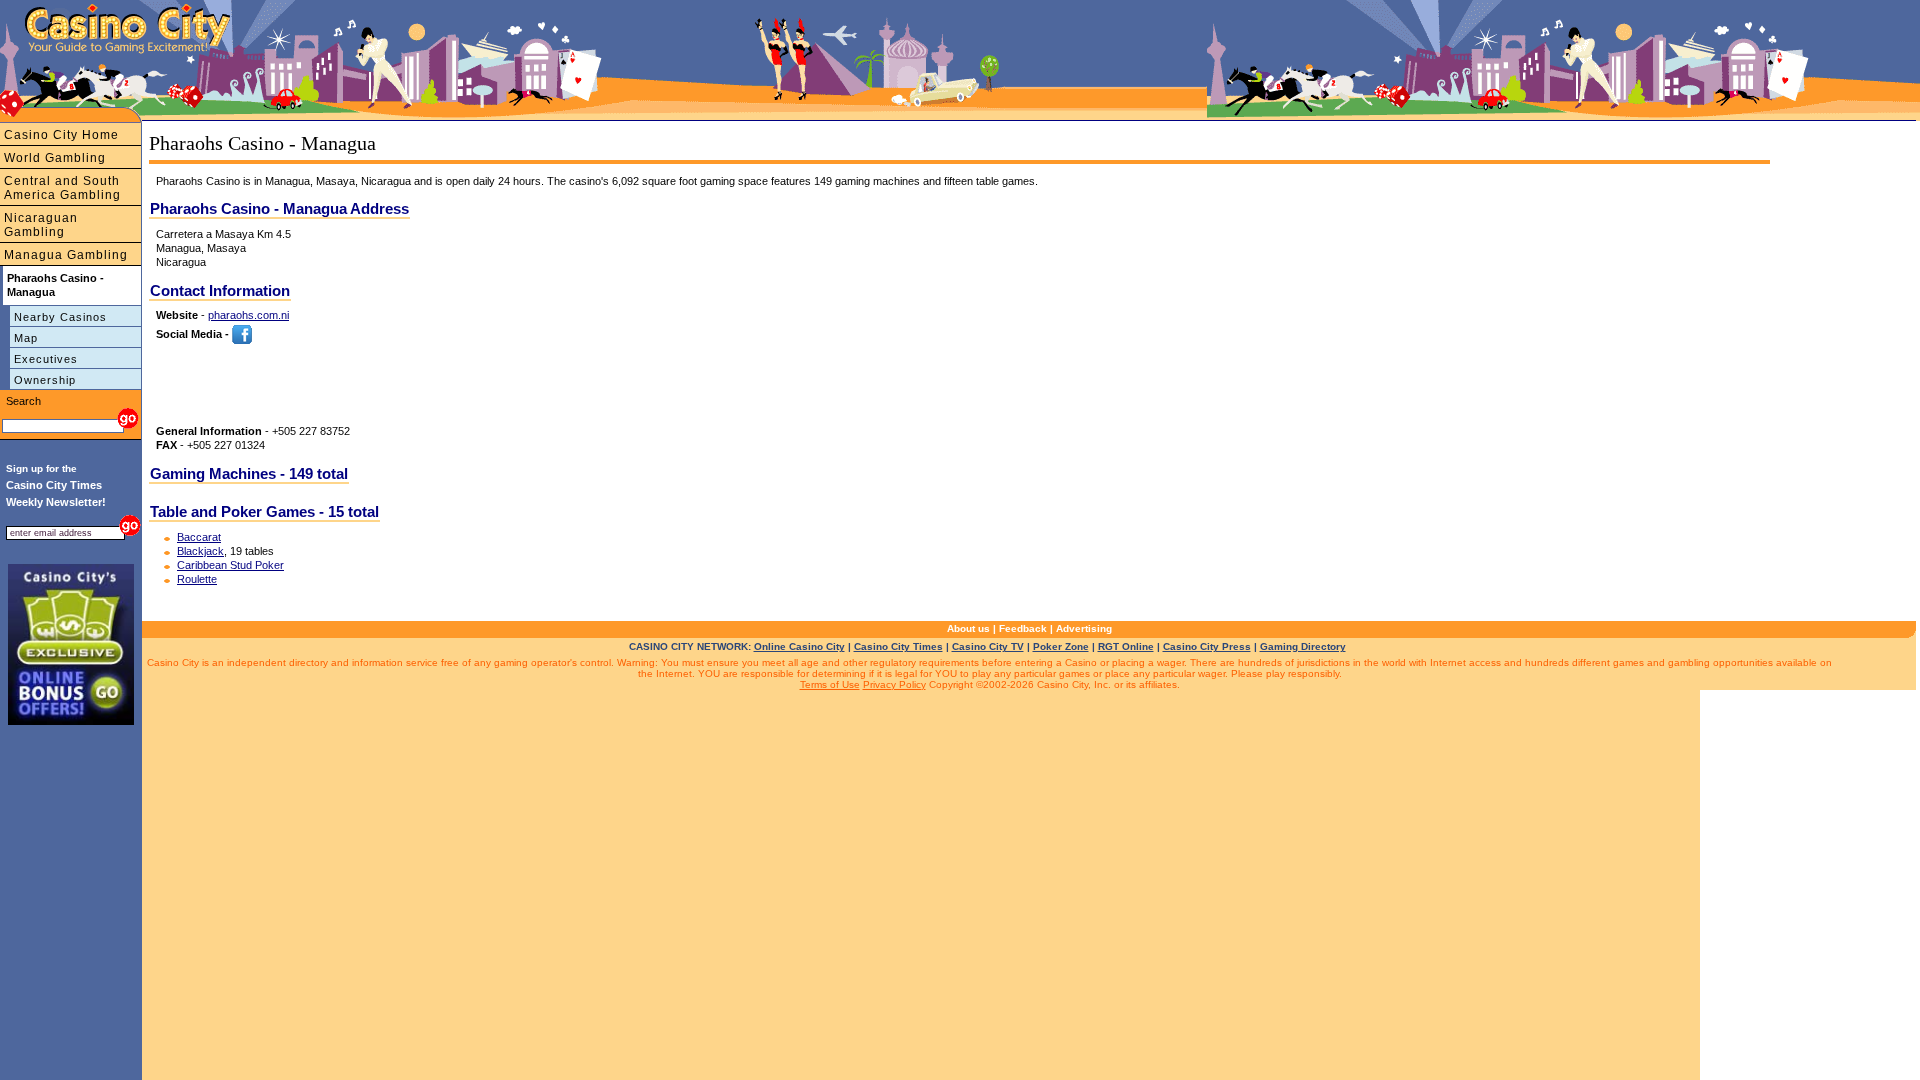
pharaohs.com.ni (248, 315)
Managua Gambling (66, 255)
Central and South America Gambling (62, 188)
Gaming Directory (1303, 646)
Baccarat (199, 537)
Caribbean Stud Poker (230, 565)
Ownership (45, 380)
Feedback (1023, 628)
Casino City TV (988, 646)
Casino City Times (898, 646)
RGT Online (1126, 646)
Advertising (1084, 628)
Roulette (197, 579)
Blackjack (200, 551)
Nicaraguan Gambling (41, 225)
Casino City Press (1207, 646)
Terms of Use (830, 684)
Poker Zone (1061, 646)
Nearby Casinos (60, 317)
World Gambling (55, 158)
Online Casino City (799, 646)
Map (26, 338)
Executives (46, 359)
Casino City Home (61, 135)
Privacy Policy (894, 684)
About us (968, 628)
